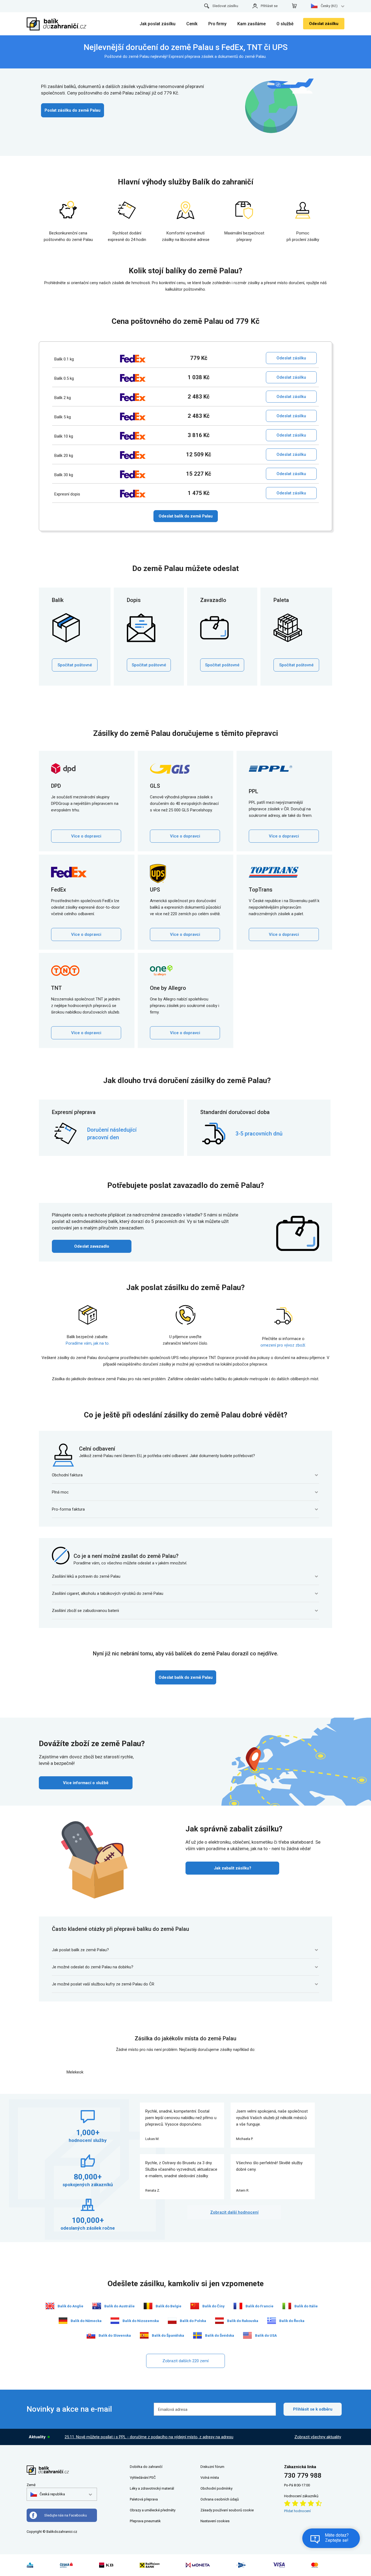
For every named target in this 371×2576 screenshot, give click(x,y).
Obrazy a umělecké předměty (153, 2510)
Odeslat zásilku (324, 24)
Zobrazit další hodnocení (234, 2212)
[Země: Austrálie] (97, 2306)
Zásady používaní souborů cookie (227, 2510)
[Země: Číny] (195, 2306)
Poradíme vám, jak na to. (88, 1343)
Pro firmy (217, 24)
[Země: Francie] (238, 2306)
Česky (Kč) (329, 6)
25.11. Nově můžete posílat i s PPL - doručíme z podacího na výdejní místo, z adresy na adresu (149, 2437)
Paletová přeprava (144, 2499)
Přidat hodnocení (297, 2511)
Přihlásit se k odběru (313, 2409)
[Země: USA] (247, 2335)
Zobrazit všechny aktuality (318, 2437)
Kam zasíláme (251, 24)
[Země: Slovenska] (91, 2335)
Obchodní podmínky (216, 2488)
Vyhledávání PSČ (143, 2478)
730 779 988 (303, 2475)
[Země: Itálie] (287, 2306)
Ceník (192, 24)
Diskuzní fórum (212, 2467)
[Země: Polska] (172, 2321)
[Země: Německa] (63, 2321)
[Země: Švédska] (197, 2335)
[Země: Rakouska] (219, 2321)
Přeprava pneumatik (145, 2521)
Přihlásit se (269, 6)
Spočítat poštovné (75, 665)
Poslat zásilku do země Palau (73, 110)
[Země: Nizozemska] (115, 2321)
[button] (48, 2494)
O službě (285, 24)
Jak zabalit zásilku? (232, 1868)
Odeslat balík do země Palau (186, 516)
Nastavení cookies (215, 2521)
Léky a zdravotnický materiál (152, 2488)
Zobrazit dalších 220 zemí (185, 2361)
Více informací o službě (86, 1783)
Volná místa (210, 2478)
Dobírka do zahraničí (146, 2467)
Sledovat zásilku (225, 6)
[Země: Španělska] (144, 2335)
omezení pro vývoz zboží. (283, 1345)
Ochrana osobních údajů (220, 2499)
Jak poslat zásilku (158, 24)
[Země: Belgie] (148, 2306)
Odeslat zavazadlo (92, 1246)
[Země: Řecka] (272, 2321)
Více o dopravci (86, 836)
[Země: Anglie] (50, 2306)
